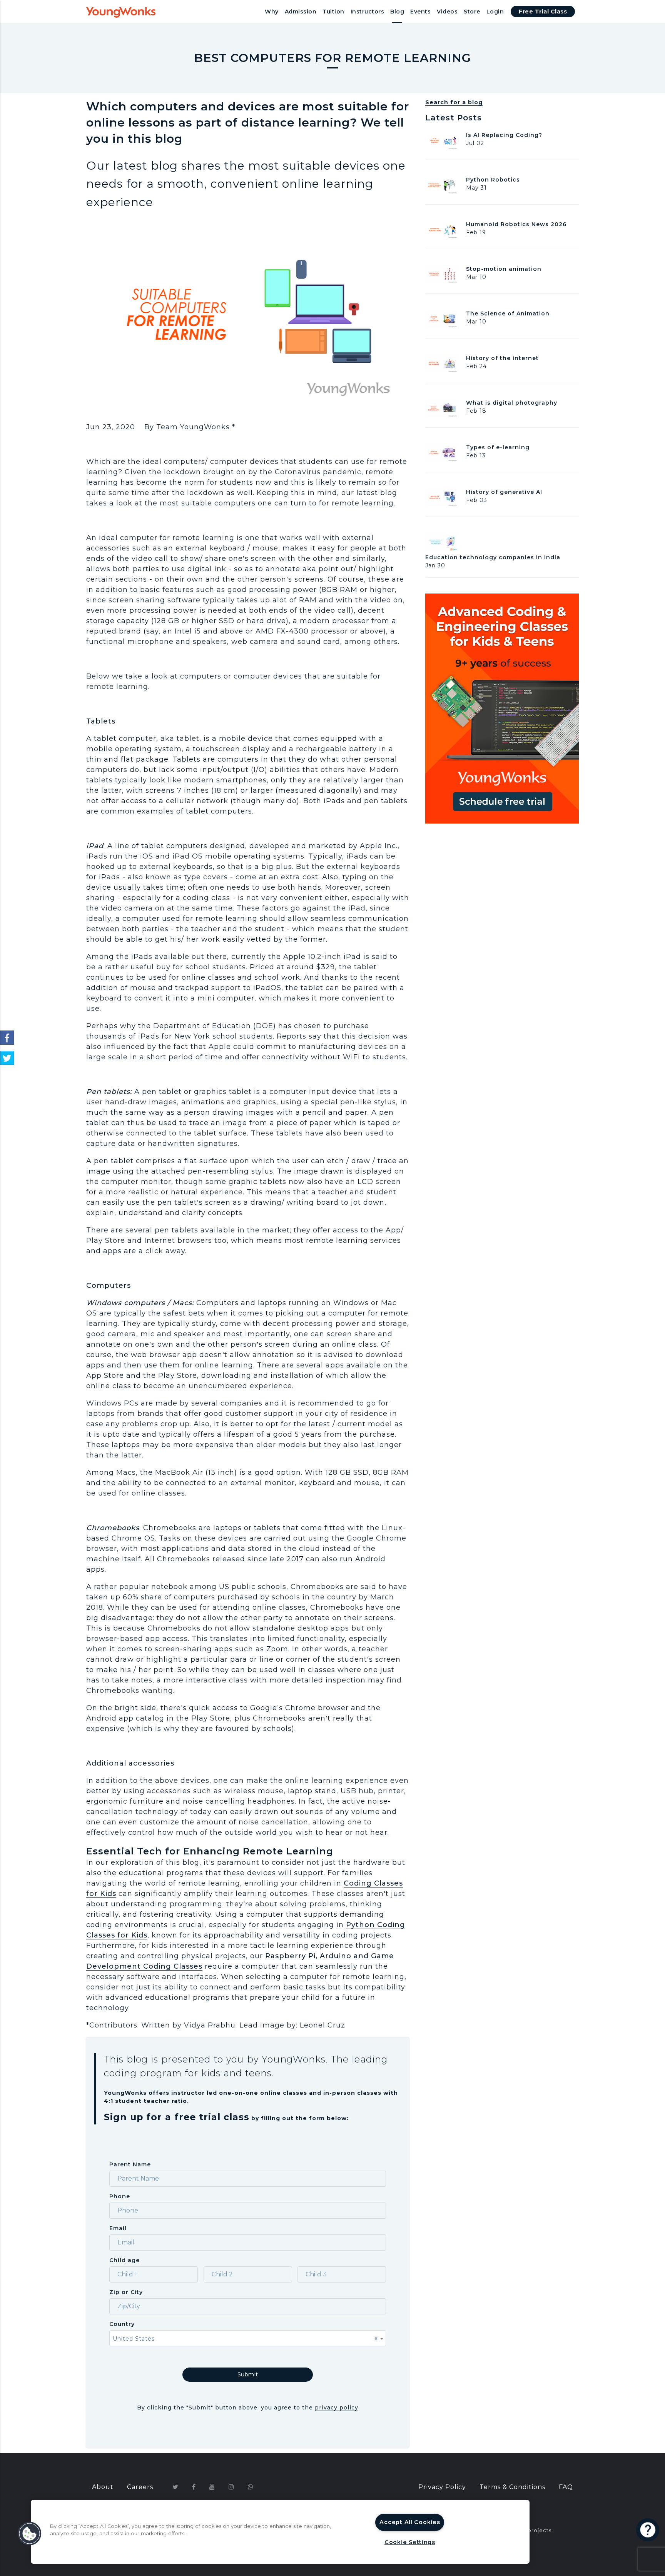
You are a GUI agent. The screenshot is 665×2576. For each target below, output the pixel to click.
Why (272, 12)
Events (420, 12)
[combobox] (248, 2338)
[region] (280, 2532)
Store (472, 12)
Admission (301, 12)
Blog (397, 12)
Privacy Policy (442, 2487)
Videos (447, 12)
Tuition (333, 12)
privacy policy (337, 2408)
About (103, 2487)
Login (495, 12)
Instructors (368, 12)
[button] (30, 2534)
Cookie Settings (410, 2542)
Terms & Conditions (512, 2487)
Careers (140, 2487)
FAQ (566, 2487)
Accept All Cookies (410, 2522)
